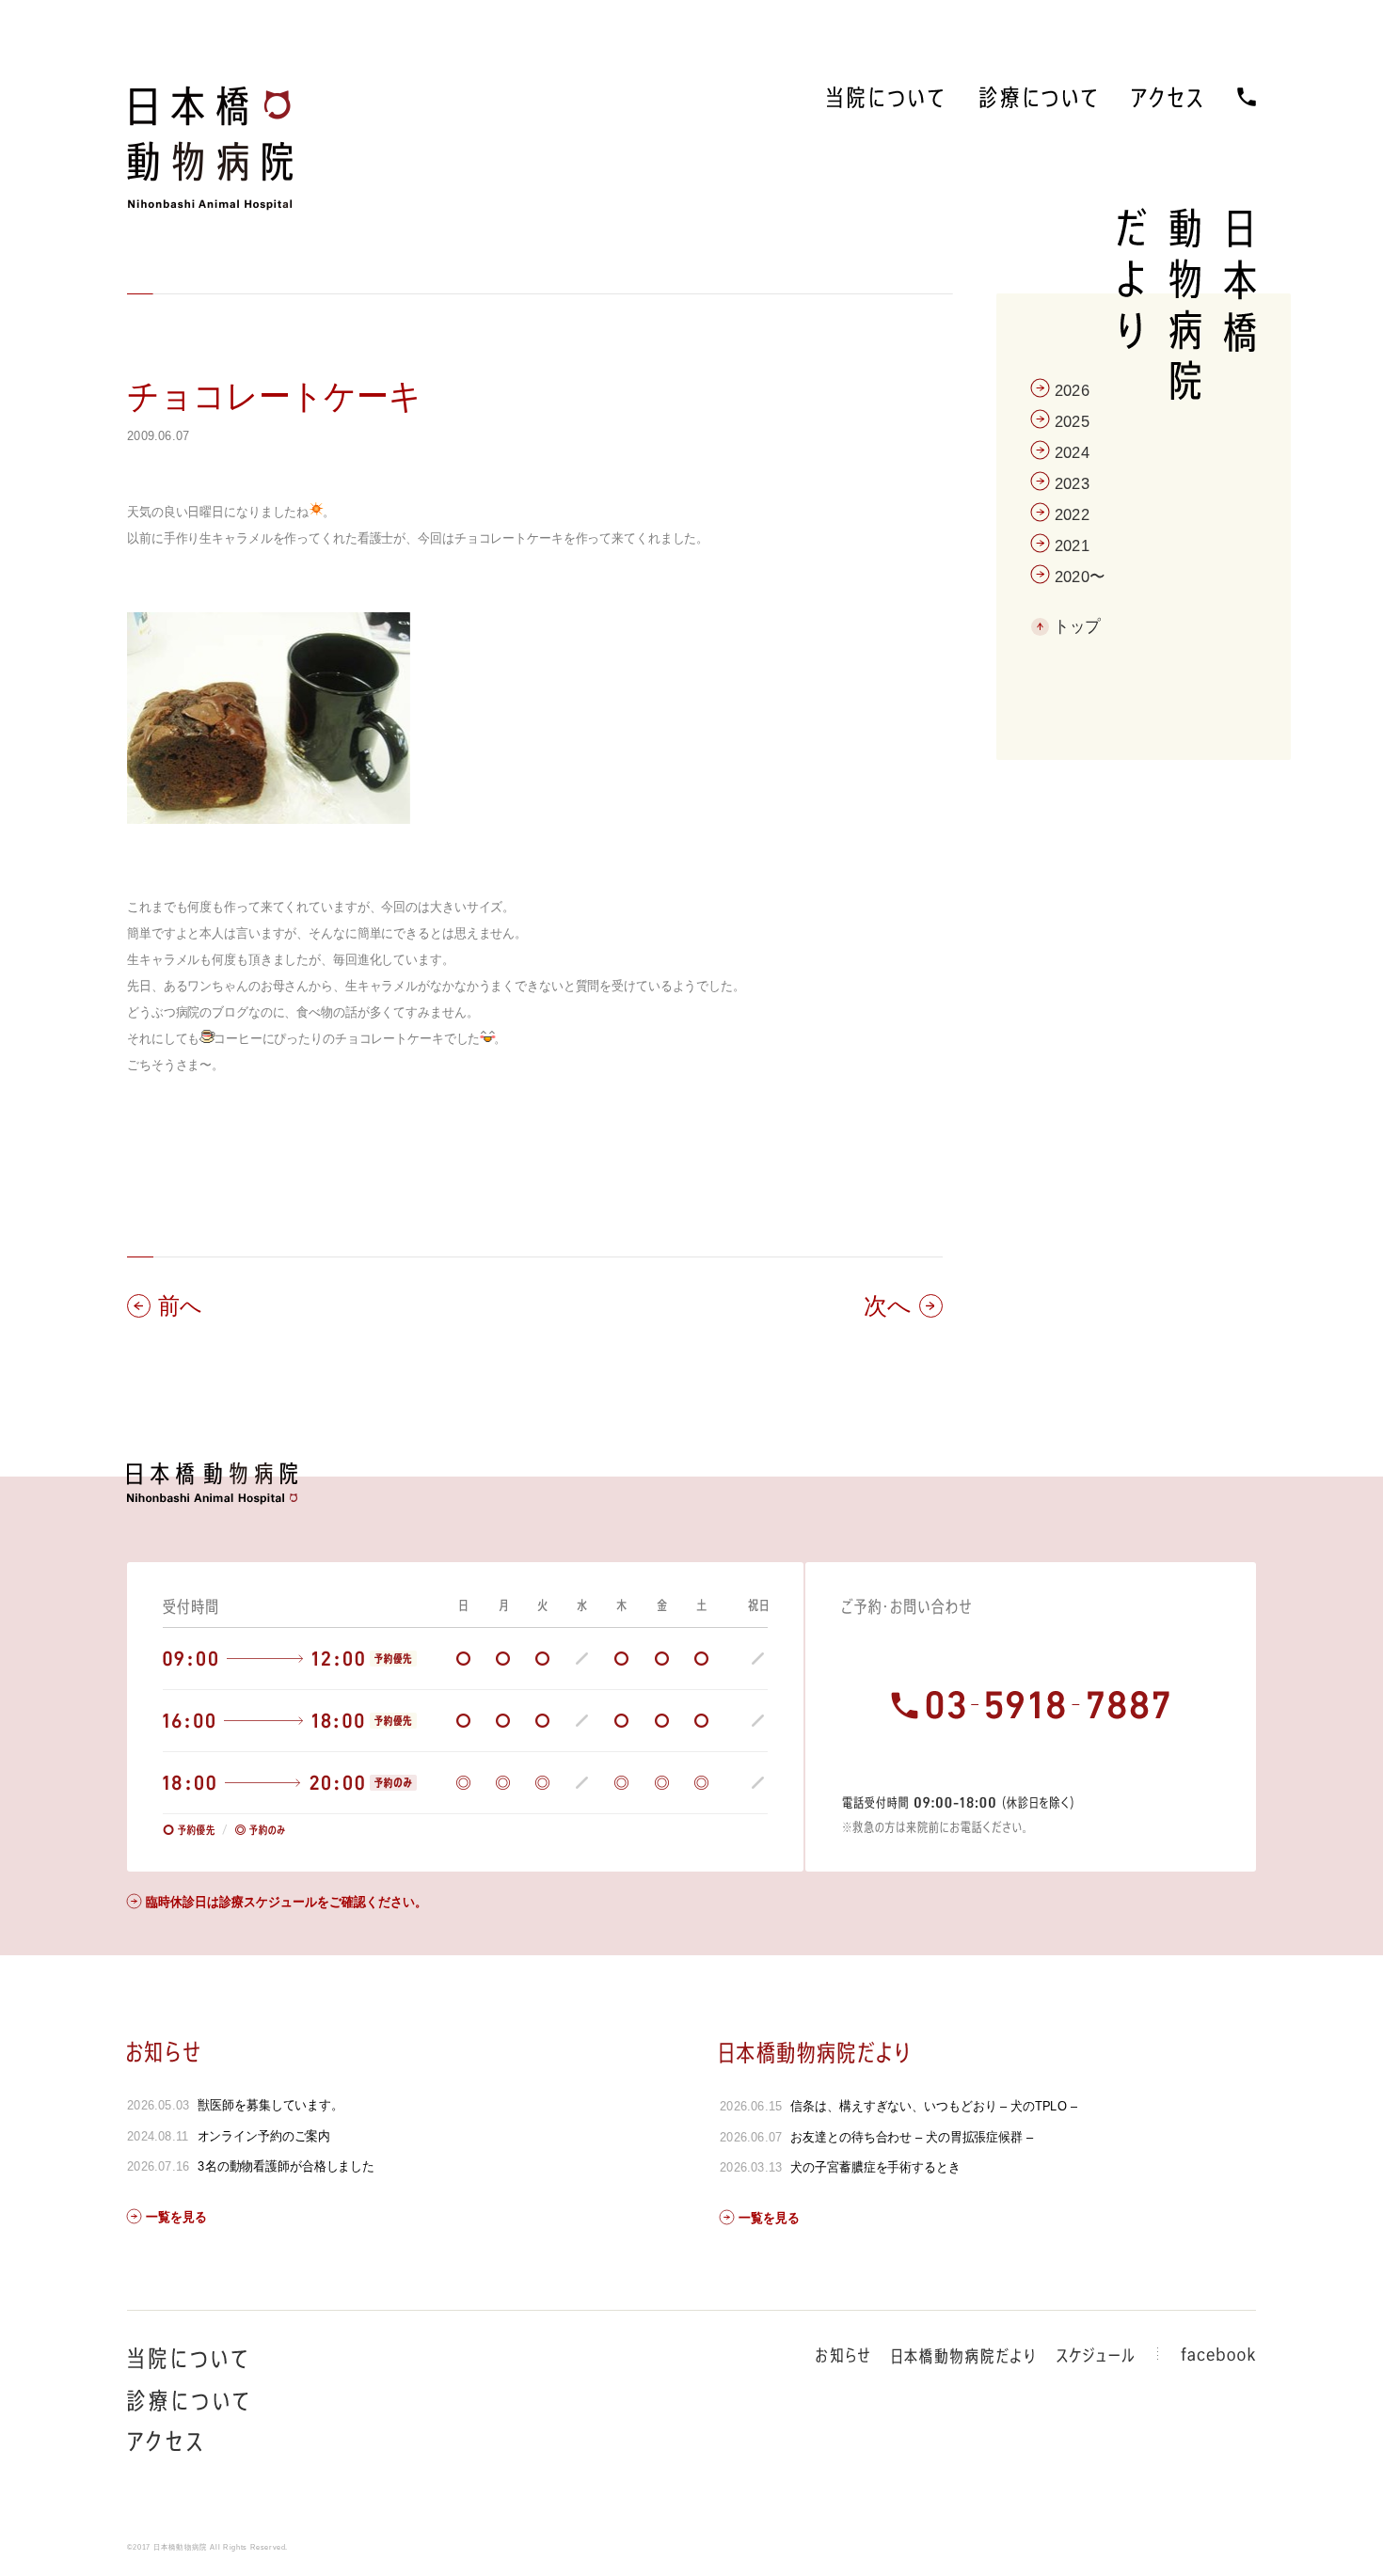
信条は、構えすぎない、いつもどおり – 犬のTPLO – (934, 2106)
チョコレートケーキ (274, 396)
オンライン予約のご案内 (264, 2136)
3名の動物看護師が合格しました (286, 2166)
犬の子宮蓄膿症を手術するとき (875, 2167)
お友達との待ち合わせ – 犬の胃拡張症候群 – (912, 2137)
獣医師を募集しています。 (270, 2105)
